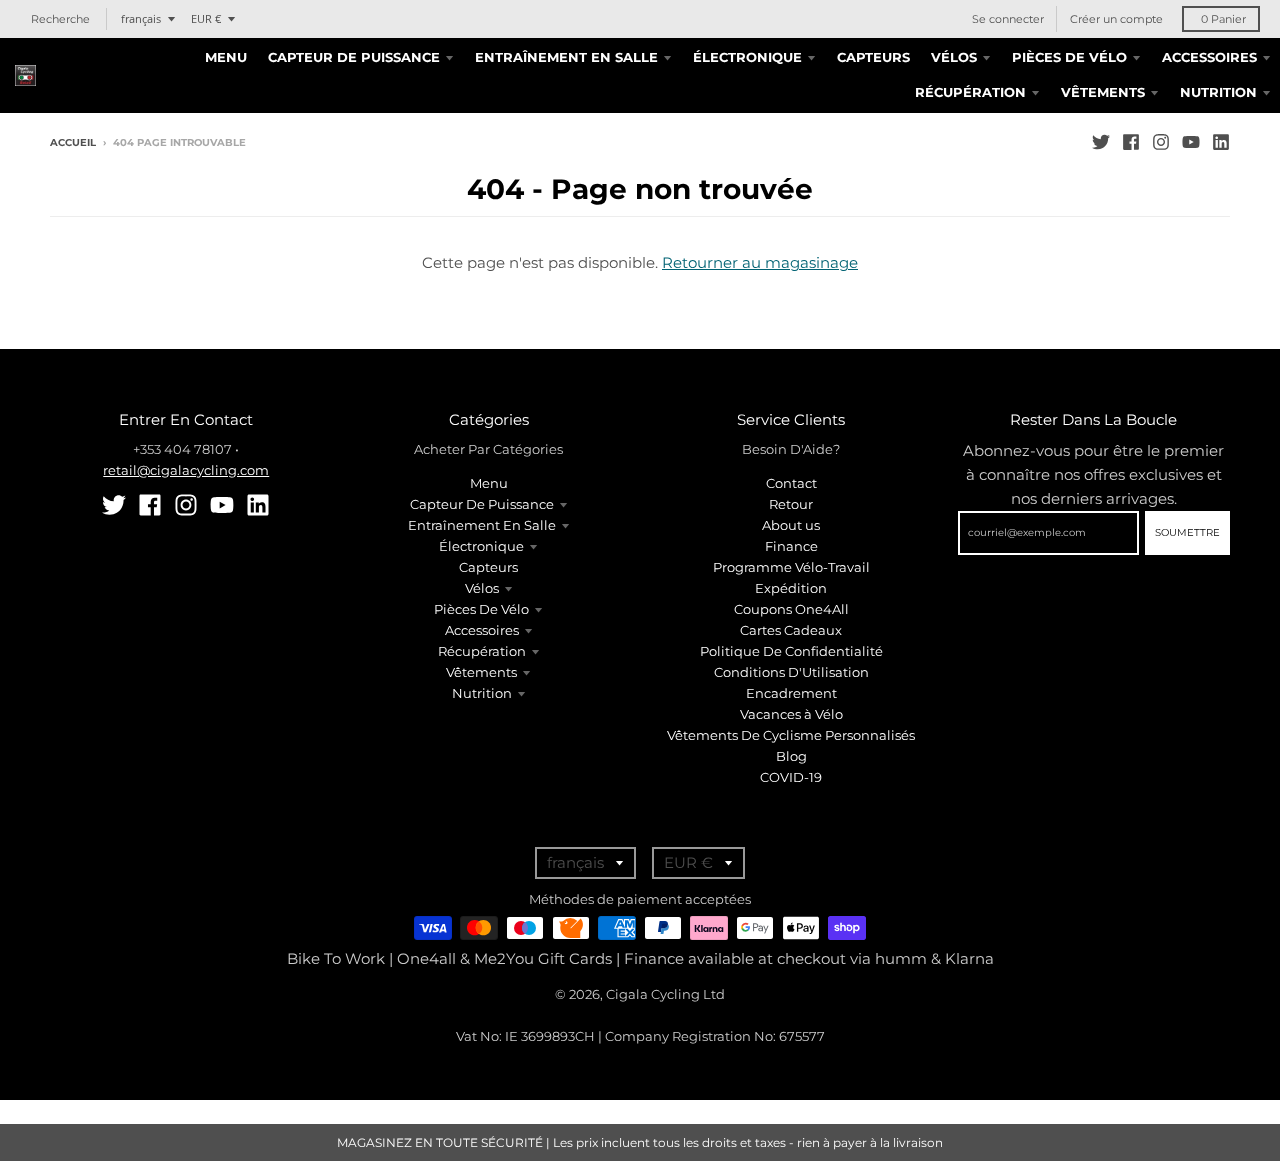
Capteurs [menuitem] (873, 57)
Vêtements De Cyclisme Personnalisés (791, 735)
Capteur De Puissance (482, 504)
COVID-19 (791, 777)
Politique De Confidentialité (791, 651)
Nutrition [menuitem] (1218, 92)
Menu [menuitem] (226, 57)
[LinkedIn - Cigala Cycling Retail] (1221, 142)
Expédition (791, 588)
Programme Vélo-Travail (791, 567)
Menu (489, 483)
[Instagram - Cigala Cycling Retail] (1161, 142)
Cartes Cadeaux (791, 630)
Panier (1223, 19)
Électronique (481, 546)
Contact (791, 483)
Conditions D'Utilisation (791, 672)
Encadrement (791, 693)
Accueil (73, 142)
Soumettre (1187, 532)
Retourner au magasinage (760, 262)
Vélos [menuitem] (954, 57)
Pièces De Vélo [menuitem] (1069, 57)
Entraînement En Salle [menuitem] (566, 57)
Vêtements (481, 672)
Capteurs (488, 567)
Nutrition (482, 693)
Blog (791, 756)
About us (791, 525)
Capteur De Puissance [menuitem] (354, 57)
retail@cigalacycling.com (186, 470)
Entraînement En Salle (482, 525)
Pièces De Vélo (481, 609)
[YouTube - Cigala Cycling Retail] (1191, 142)
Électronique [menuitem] (747, 57)
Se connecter (1008, 19)
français (141, 18)
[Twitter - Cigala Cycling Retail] (1101, 142)
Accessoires (482, 630)
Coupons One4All (791, 609)
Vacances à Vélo (791, 714)
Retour (791, 504)
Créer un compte (1116, 19)
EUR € (206, 18)
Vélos (482, 588)
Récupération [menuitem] (970, 92)
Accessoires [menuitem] (1209, 57)
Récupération (482, 651)
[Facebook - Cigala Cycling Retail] (1131, 142)
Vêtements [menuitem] (1103, 92)
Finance (791, 546)
